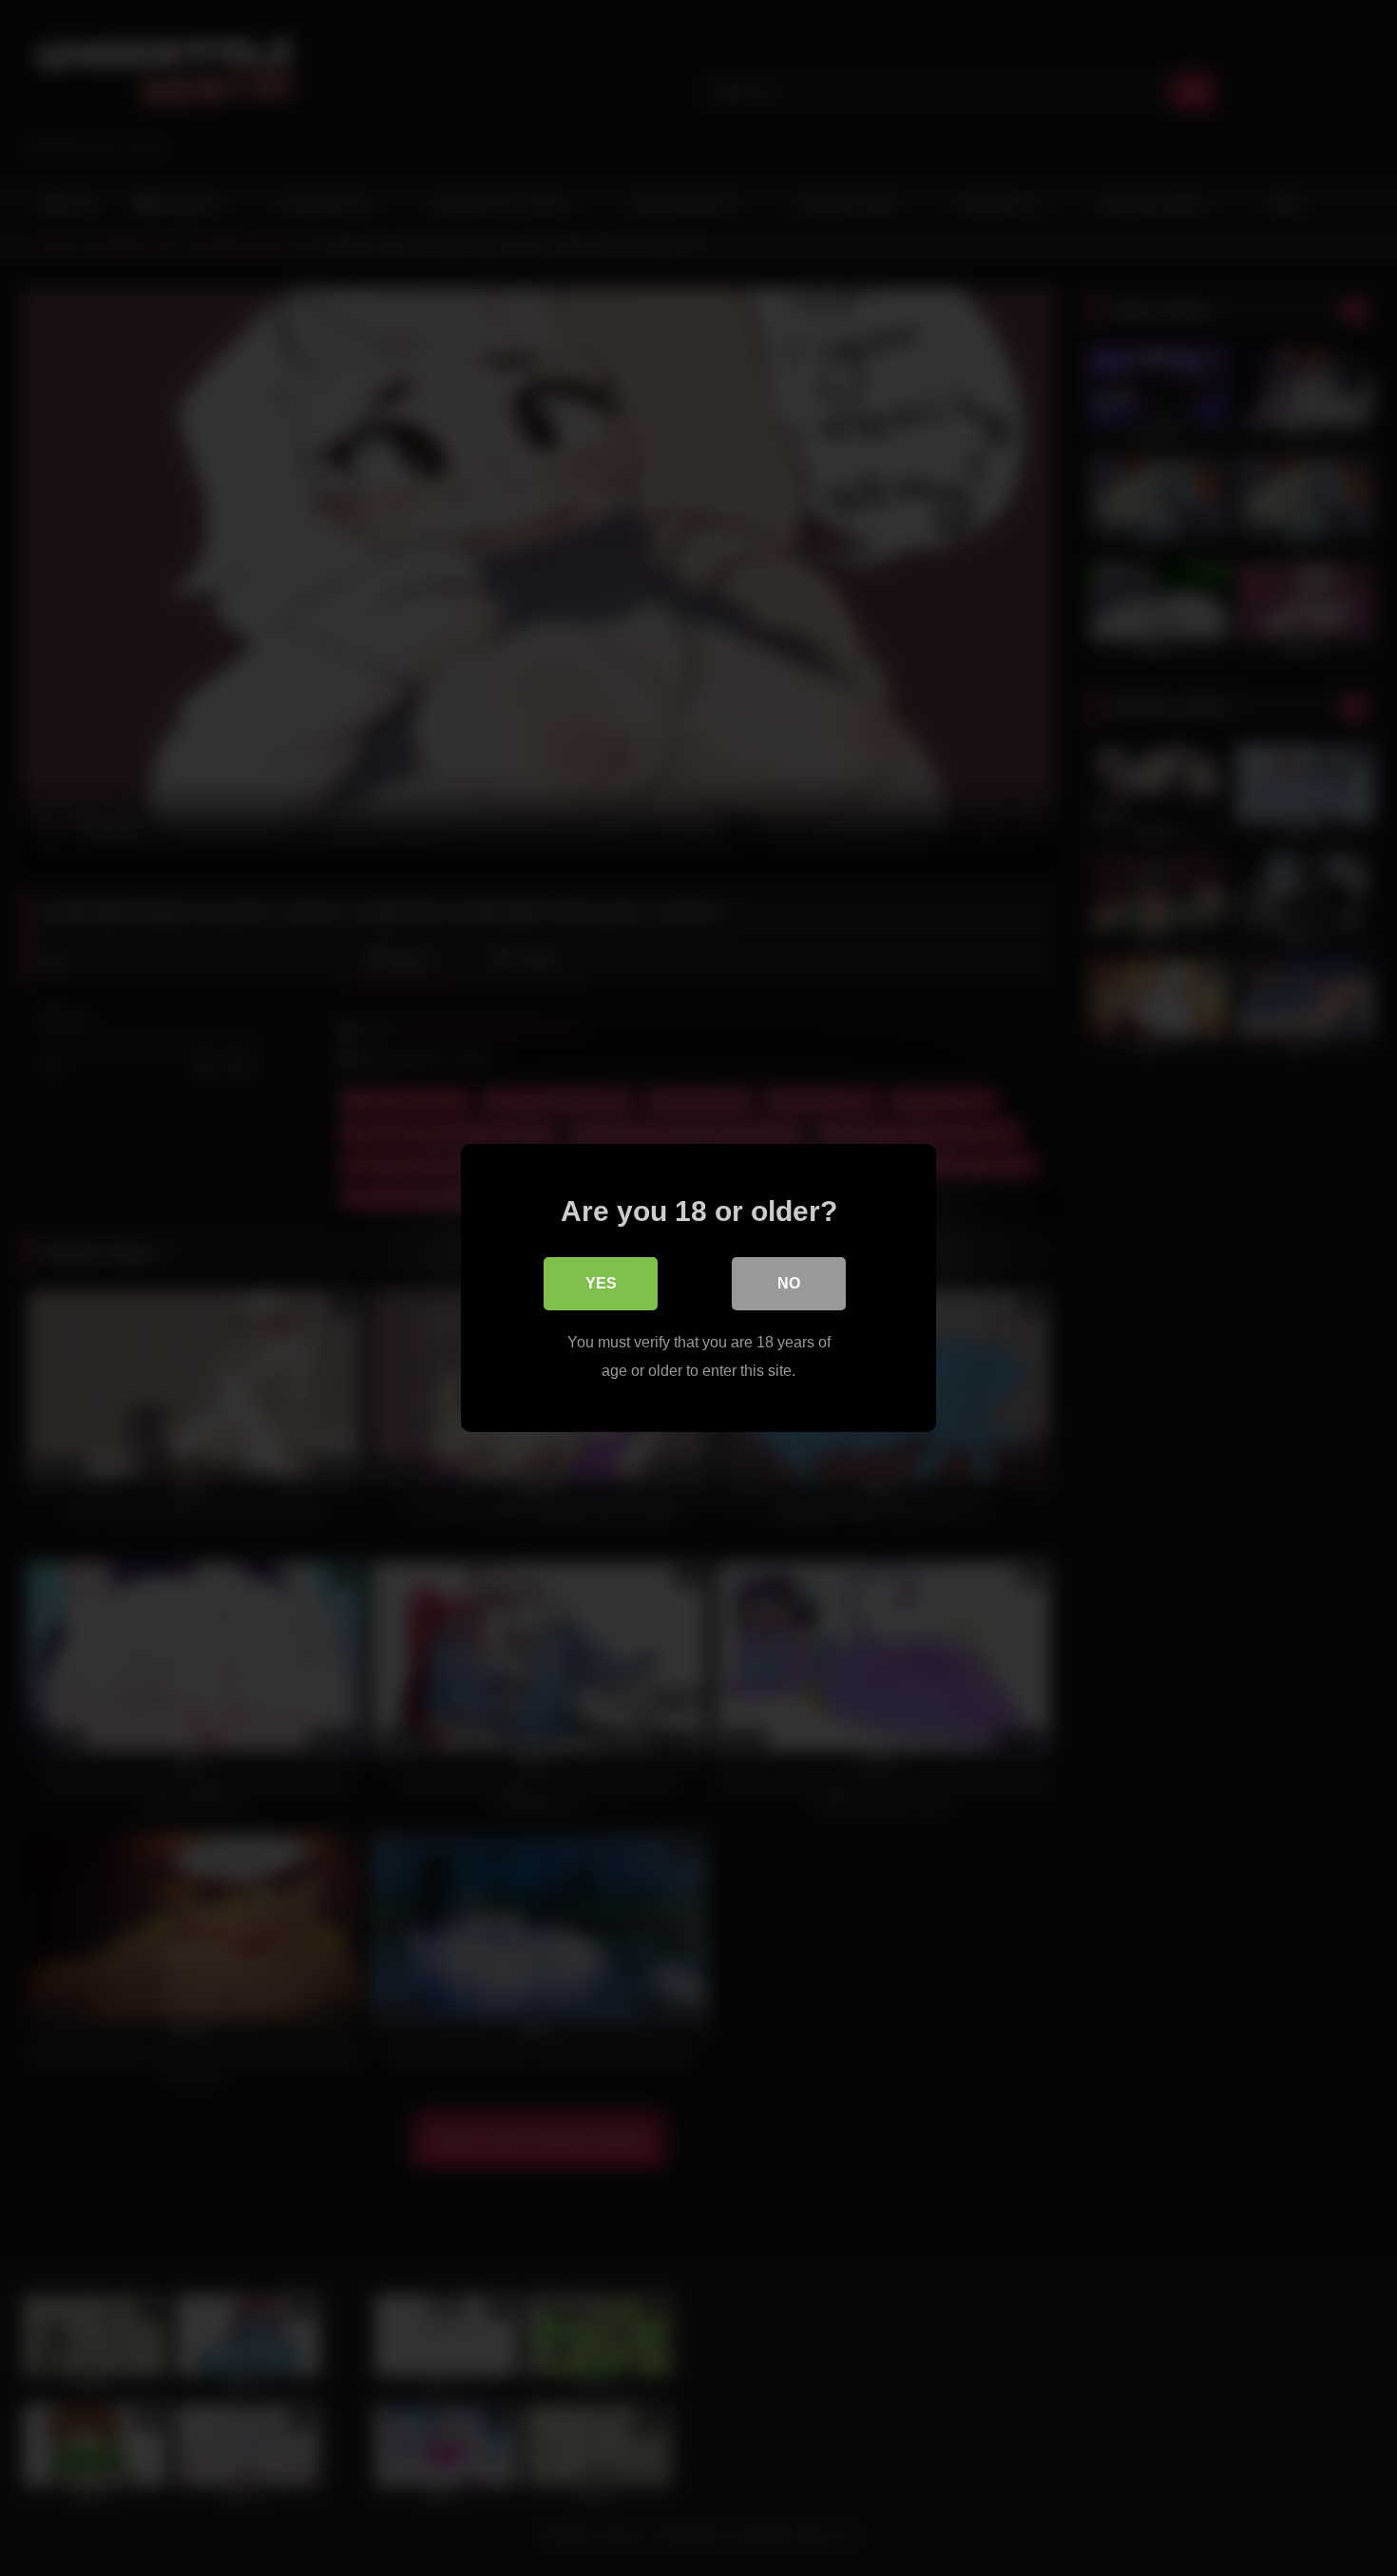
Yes (601, 1283)
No (789, 1283)
